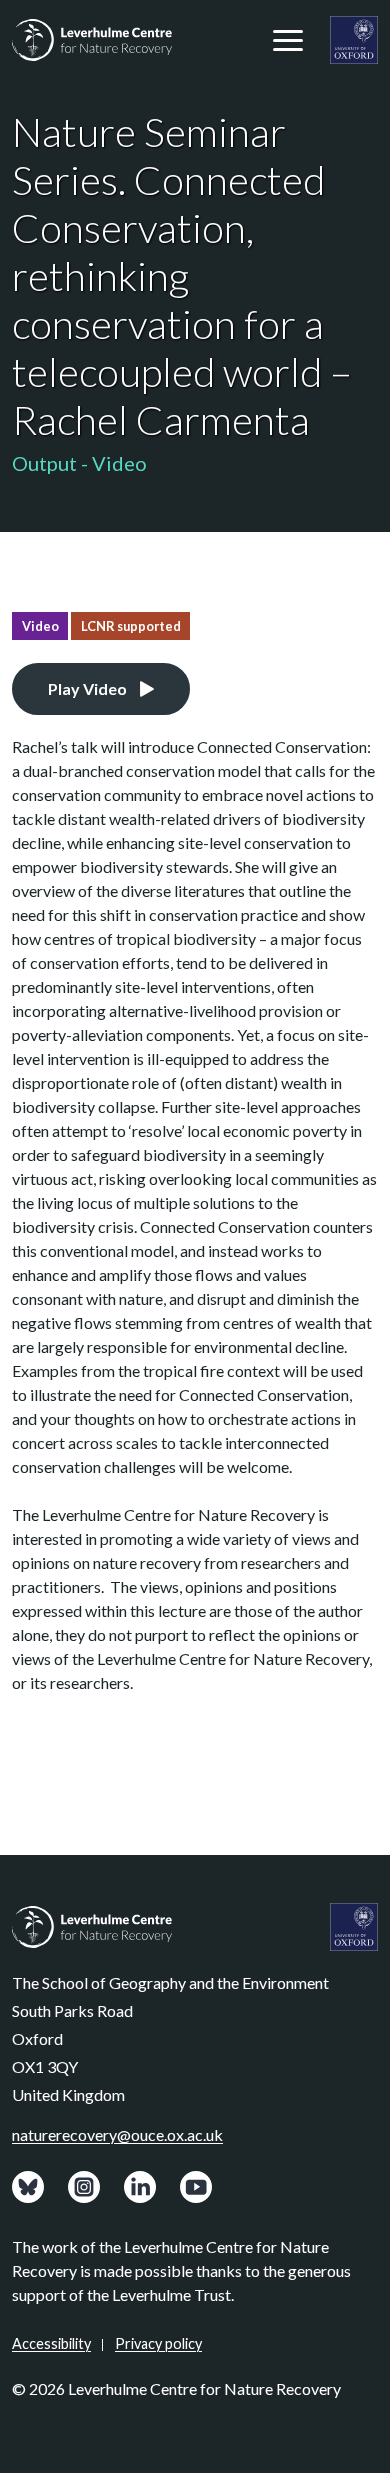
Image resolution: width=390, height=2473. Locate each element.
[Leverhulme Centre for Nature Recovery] (92, 40)
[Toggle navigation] (288, 40)
